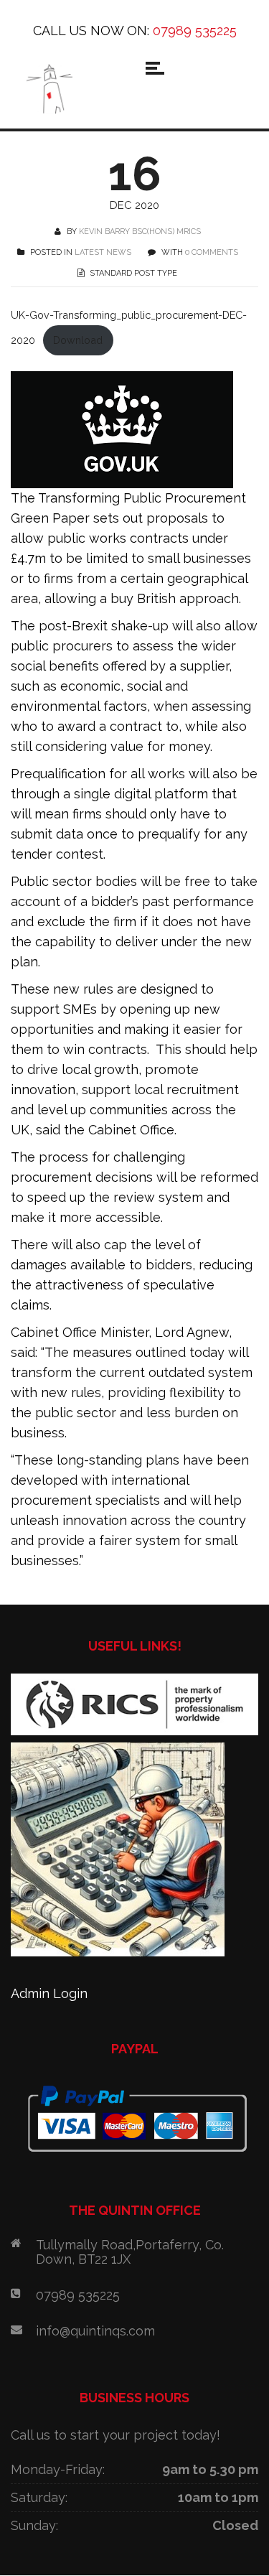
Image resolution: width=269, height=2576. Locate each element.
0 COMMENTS (212, 252)
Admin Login (49, 1993)
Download (78, 340)
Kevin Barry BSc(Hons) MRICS (140, 232)
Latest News (103, 252)
